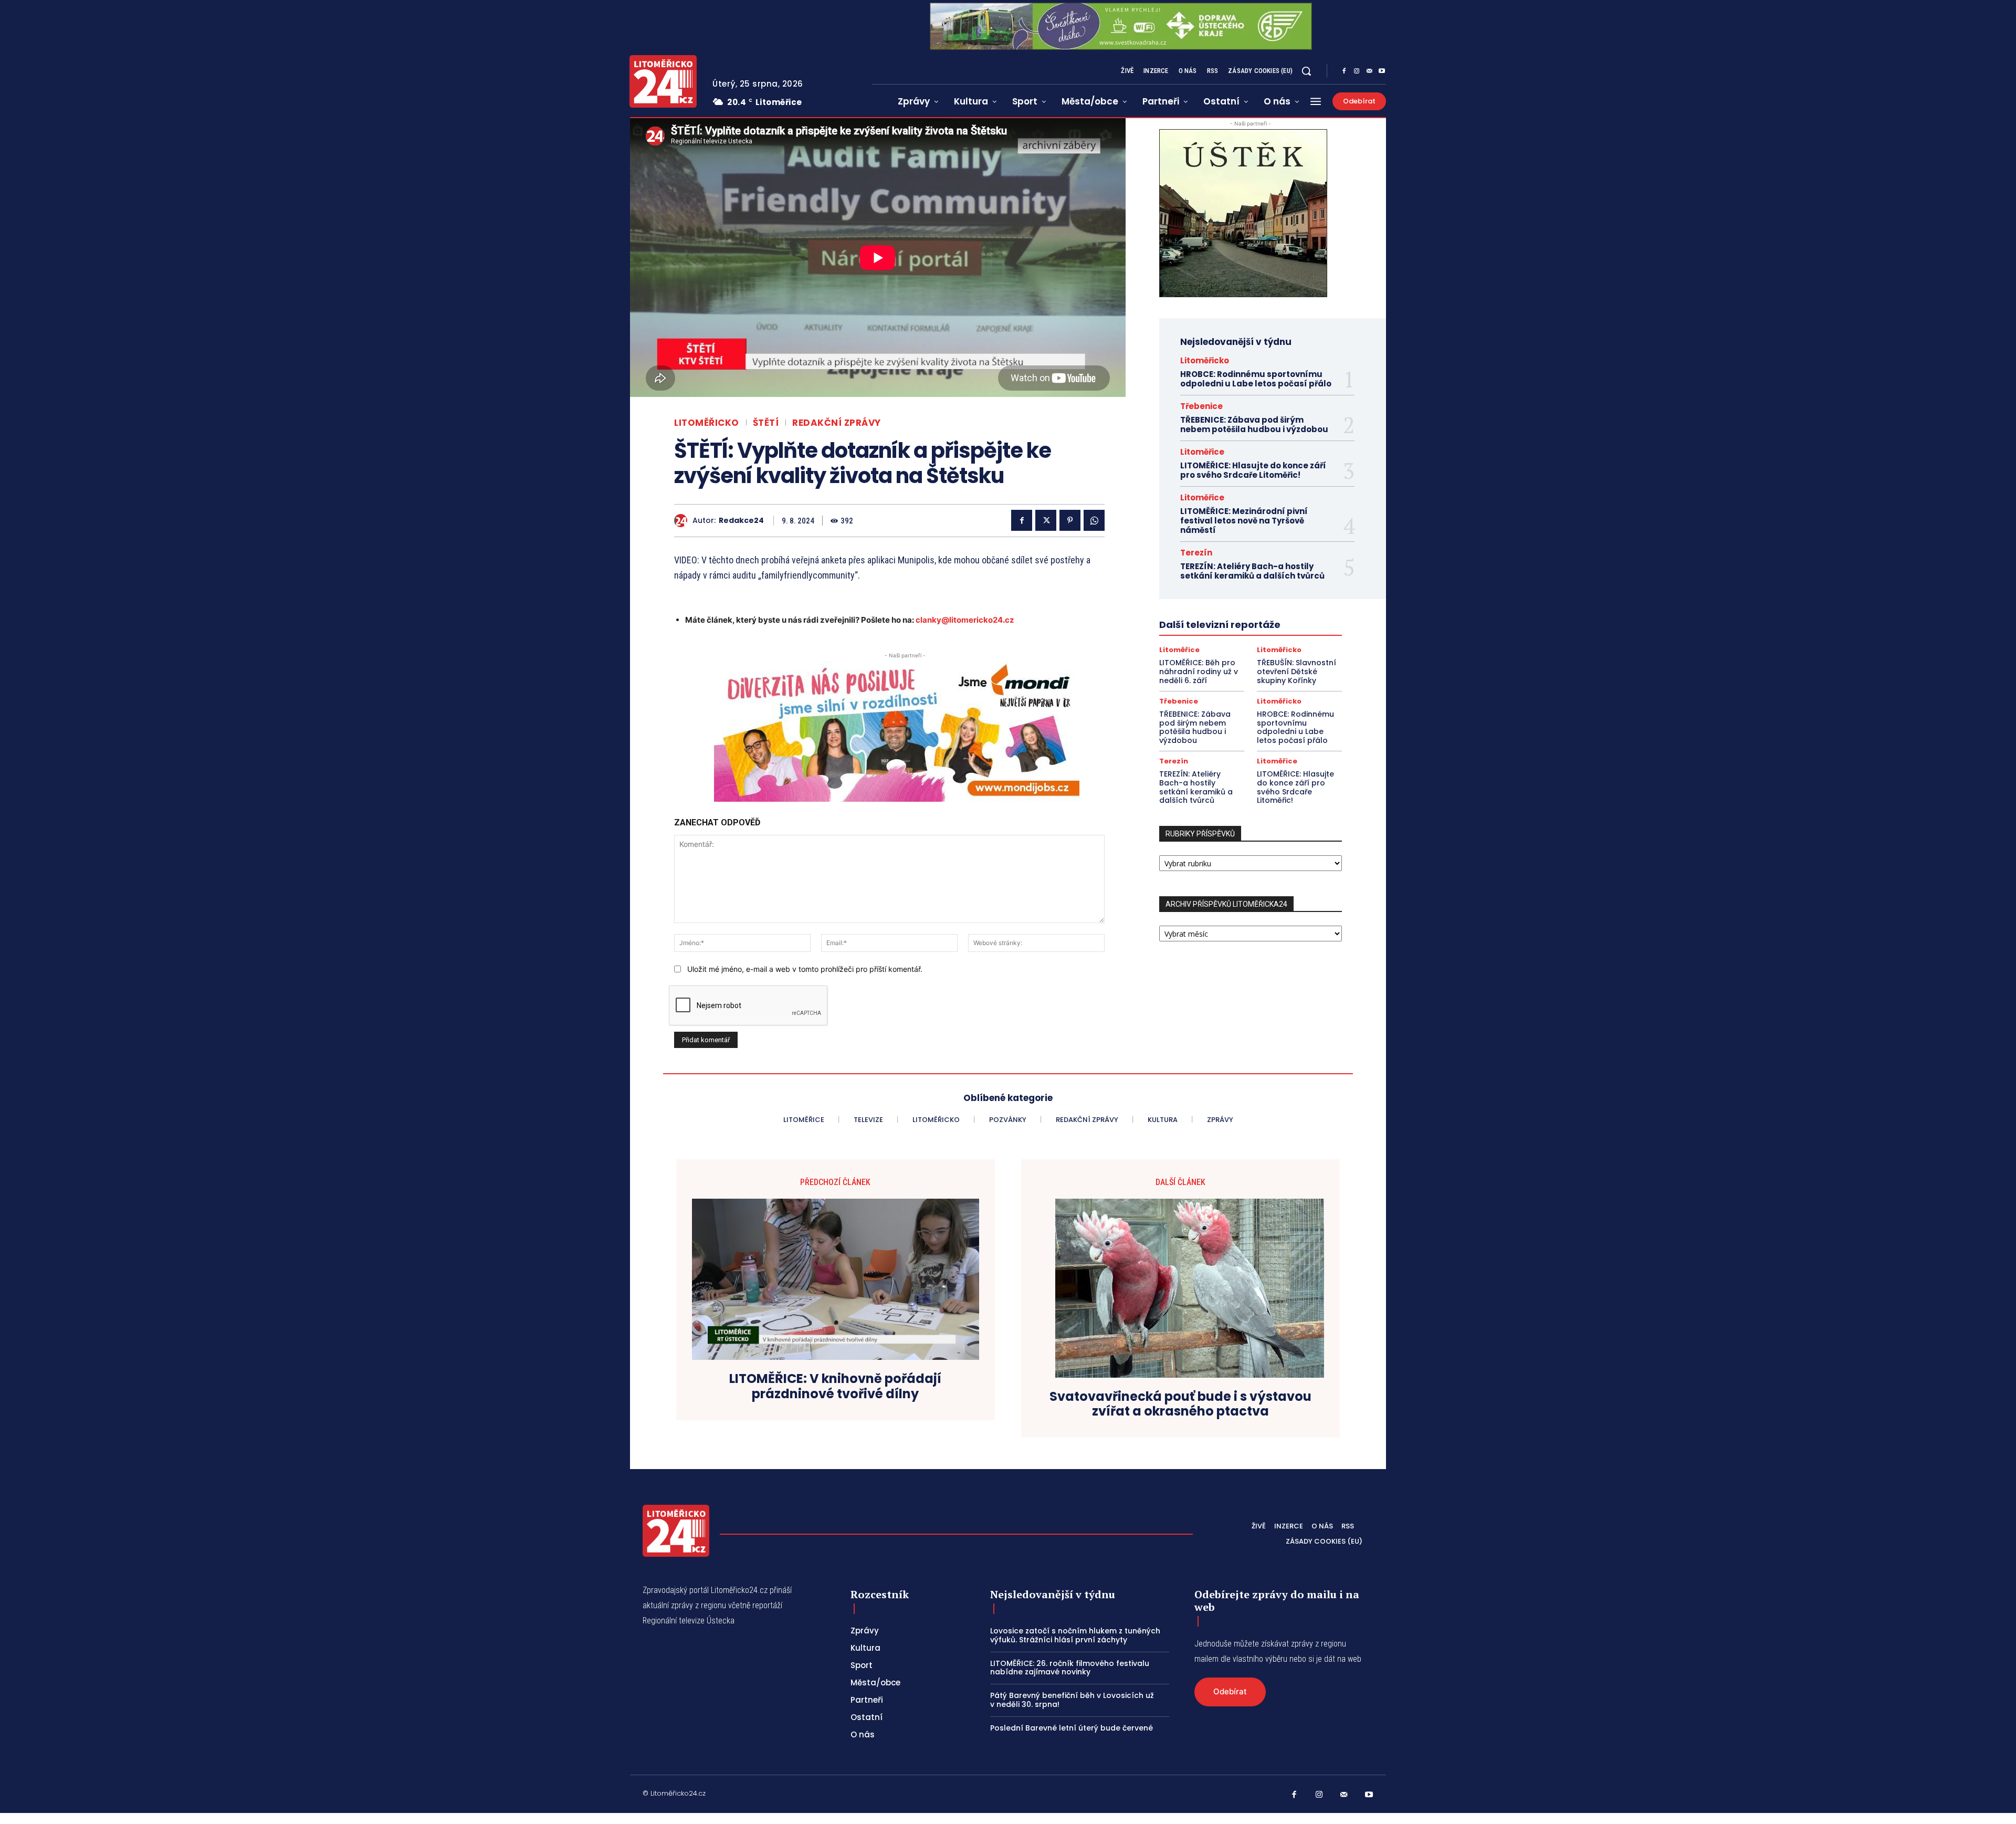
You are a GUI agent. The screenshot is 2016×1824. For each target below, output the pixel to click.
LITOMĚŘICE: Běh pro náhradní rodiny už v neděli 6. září (1199, 672)
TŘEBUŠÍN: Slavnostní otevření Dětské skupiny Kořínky (1296, 672)
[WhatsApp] (1094, 520)
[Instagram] (1357, 71)
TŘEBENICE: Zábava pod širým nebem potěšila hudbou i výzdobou (1254, 424)
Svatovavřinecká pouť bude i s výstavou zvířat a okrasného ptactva (1180, 1404)
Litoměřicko (707, 423)
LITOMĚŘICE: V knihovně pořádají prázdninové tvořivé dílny (835, 1387)
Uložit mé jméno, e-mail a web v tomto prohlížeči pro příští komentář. (805, 969)
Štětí (766, 423)
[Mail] (1369, 71)
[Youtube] (1382, 71)
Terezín (1196, 553)
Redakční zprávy (837, 423)
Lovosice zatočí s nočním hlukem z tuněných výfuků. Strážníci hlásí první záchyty (1075, 1635)
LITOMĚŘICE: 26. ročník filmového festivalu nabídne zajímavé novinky (1070, 1668)
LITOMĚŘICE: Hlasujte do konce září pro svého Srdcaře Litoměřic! (1253, 470)
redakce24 (741, 521)
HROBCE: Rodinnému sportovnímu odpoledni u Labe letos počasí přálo (1256, 379)
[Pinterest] (1070, 520)
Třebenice (1201, 406)
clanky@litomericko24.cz (965, 620)
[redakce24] (683, 521)
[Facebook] (1344, 71)
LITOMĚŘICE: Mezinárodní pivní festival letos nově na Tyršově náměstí (1244, 521)
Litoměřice (1202, 452)
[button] (1306, 71)
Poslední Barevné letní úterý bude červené (1072, 1728)
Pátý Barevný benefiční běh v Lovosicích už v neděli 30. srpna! (1072, 1700)
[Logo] (663, 81)
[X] (1046, 520)
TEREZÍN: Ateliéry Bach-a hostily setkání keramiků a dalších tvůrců (1252, 571)
